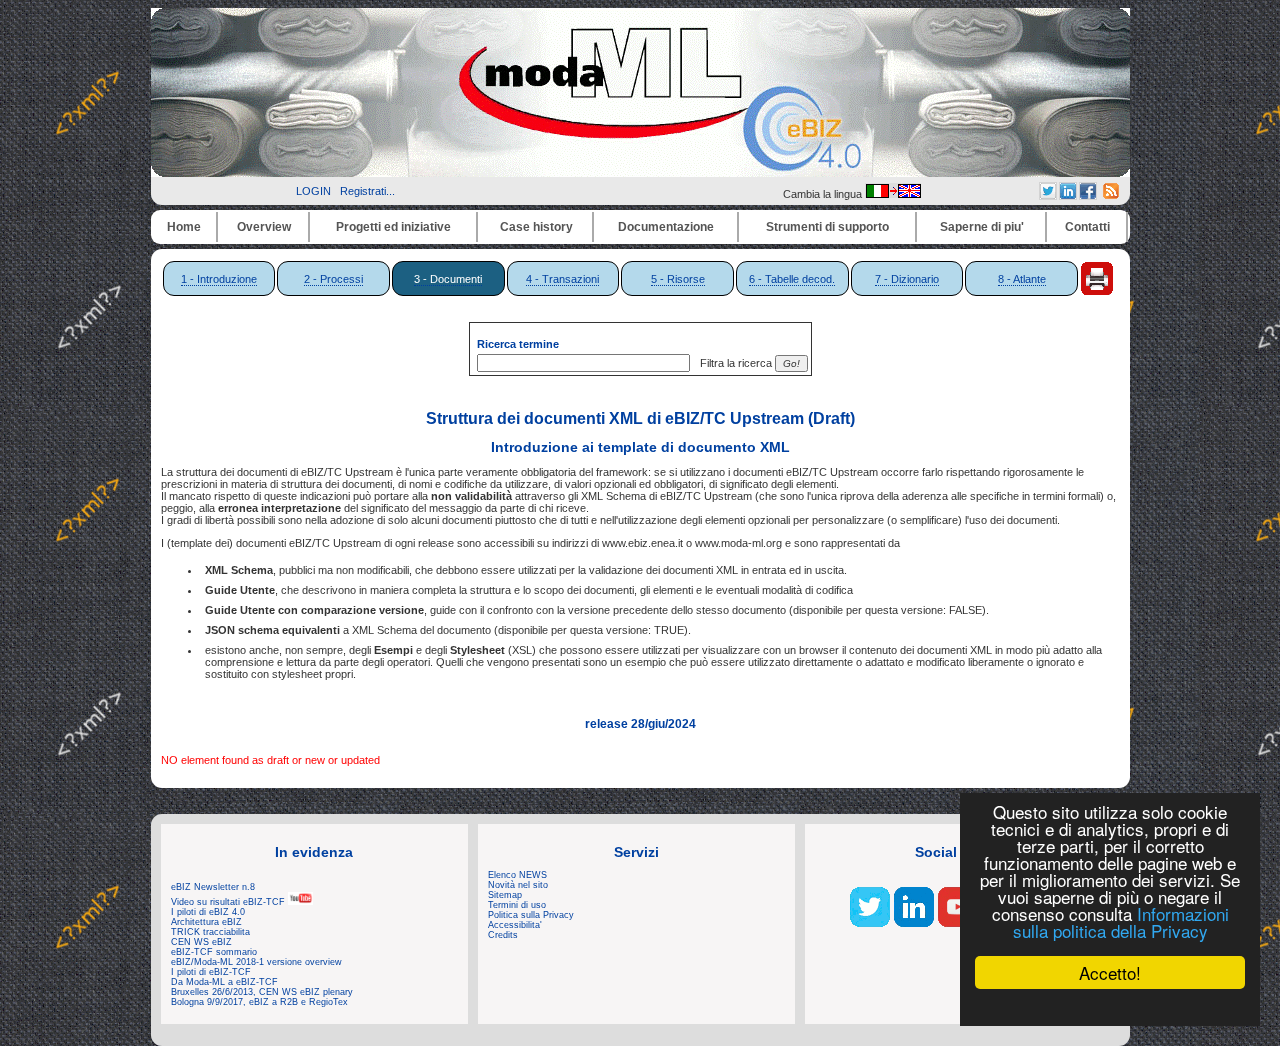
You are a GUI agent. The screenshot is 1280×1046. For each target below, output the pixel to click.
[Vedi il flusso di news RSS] (1111, 195)
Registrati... (367, 191)
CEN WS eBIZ (201, 942)
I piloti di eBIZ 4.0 (208, 912)
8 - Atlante (1022, 279)
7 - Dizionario (907, 279)
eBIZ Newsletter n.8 (213, 887)
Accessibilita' (515, 925)
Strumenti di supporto (827, 227)
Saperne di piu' (982, 227)
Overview (264, 227)
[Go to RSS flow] (870, 923)
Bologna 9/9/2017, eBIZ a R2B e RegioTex (259, 1002)
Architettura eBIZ (206, 922)
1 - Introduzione (219, 279)
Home (184, 227)
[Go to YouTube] (958, 923)
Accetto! (1110, 972)
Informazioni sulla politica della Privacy (1121, 922)
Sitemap (505, 895)
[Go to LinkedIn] (914, 923)
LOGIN (313, 191)
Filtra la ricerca (733, 363)
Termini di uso (517, 905)
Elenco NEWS (517, 875)
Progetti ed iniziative (393, 227)
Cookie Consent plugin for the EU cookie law (1110, 1007)
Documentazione (666, 227)
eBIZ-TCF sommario (214, 952)
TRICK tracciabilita (210, 932)
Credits (503, 935)
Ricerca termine (518, 344)
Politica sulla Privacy (531, 915)
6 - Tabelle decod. (792, 279)
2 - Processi (333, 279)
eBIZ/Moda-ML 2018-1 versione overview (256, 962)
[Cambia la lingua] (893, 194)
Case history (536, 227)
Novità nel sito (518, 885)
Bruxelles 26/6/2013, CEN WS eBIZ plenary (262, 992)
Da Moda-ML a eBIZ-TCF (224, 982)
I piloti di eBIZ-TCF (211, 972)
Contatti (1087, 227)
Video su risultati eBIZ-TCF (229, 902)
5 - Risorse (678, 279)
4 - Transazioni (562, 279)
